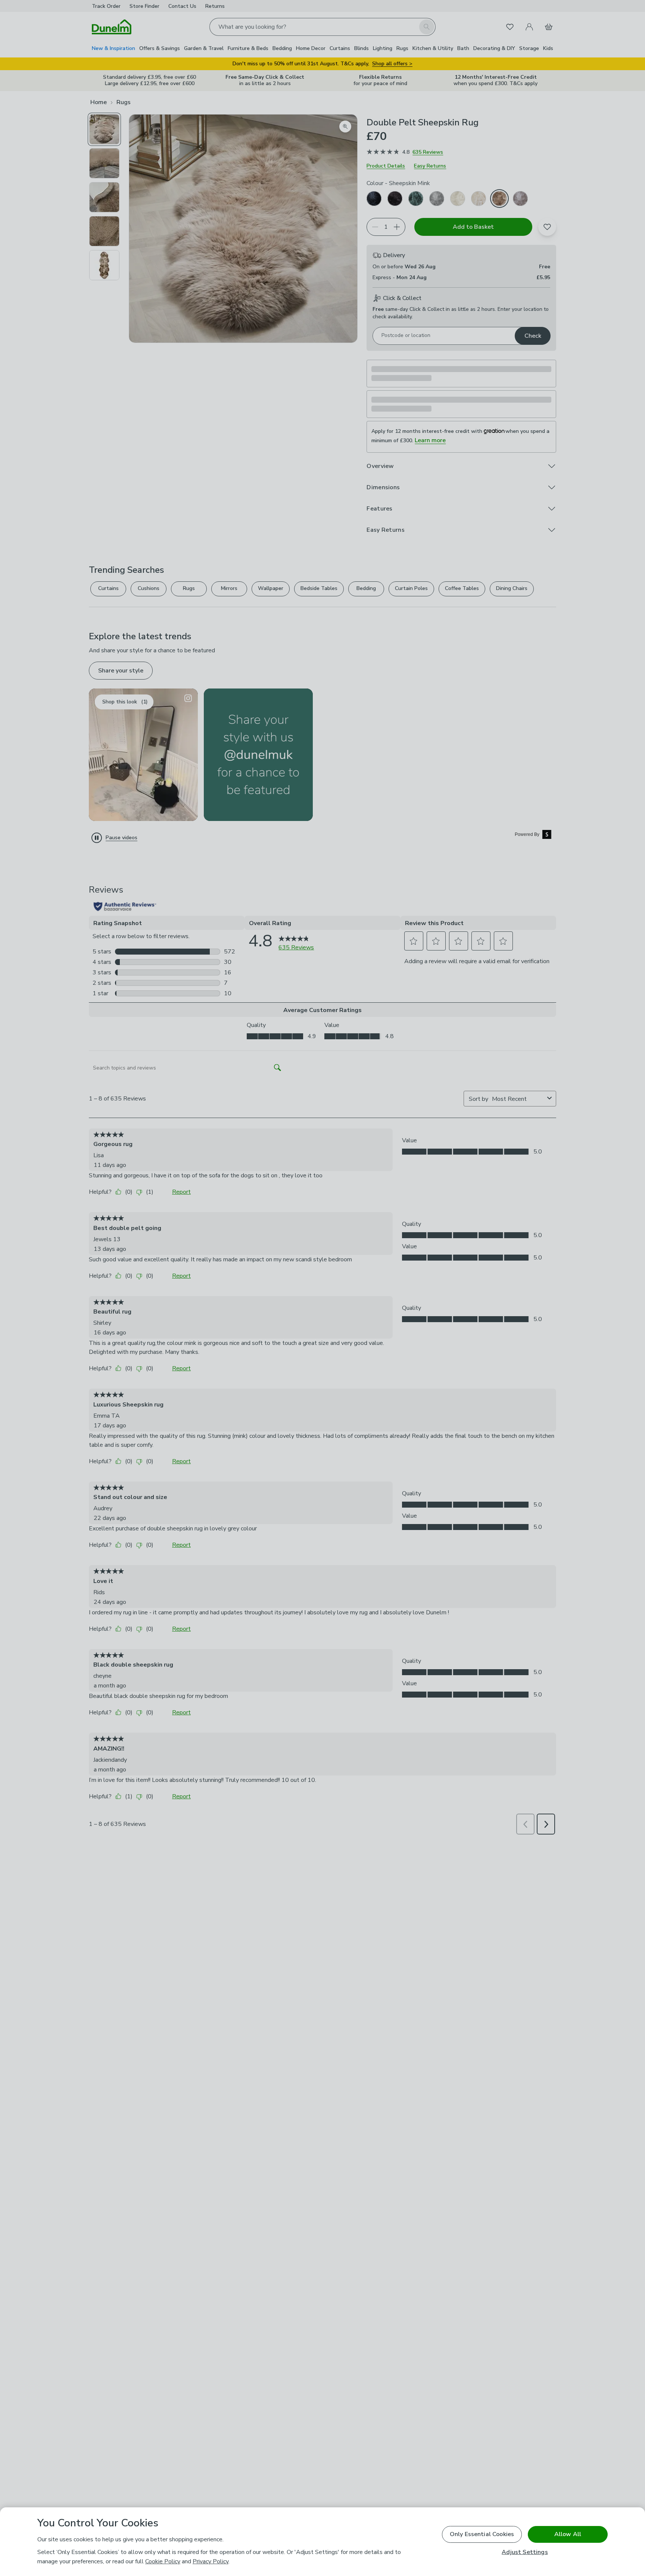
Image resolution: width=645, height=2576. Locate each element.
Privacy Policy (211, 2561)
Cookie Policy (163, 2561)
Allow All (568, 2534)
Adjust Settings (525, 2552)
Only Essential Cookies (482, 2534)
